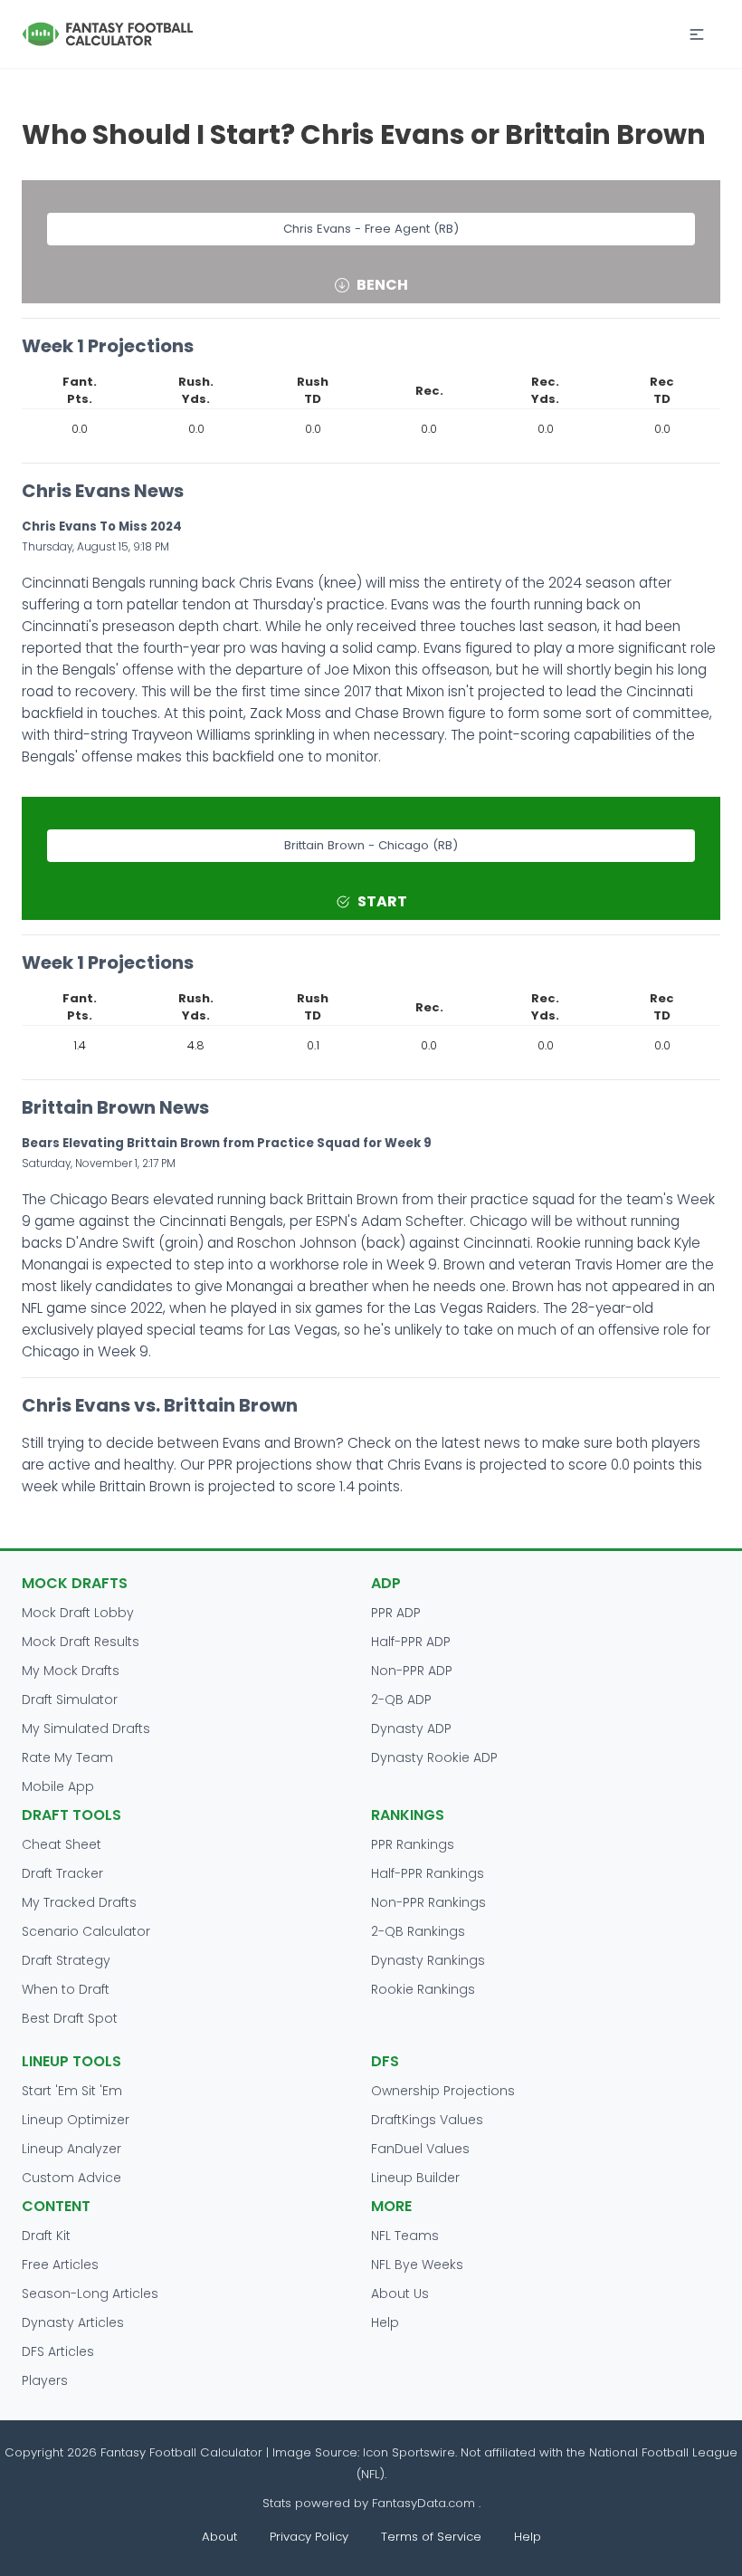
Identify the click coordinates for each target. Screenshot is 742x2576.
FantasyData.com (425, 2503)
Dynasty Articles (73, 2322)
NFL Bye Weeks (417, 2265)
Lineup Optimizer (76, 2120)
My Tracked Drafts (79, 1902)
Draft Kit (46, 2236)
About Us (400, 2294)
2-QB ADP (401, 1700)
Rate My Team (67, 1757)
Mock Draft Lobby (78, 1613)
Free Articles (60, 2265)
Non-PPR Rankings (428, 1902)
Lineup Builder (415, 2178)
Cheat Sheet (62, 1844)
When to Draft (66, 1989)
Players (45, 2380)
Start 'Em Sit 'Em (72, 2091)
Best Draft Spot (70, 2018)
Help (385, 2322)
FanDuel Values (420, 2149)
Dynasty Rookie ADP (434, 1757)
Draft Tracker (62, 1873)
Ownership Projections (443, 2091)
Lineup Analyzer (71, 2149)
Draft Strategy (66, 1960)
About (219, 2537)
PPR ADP (396, 1613)
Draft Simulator (70, 1700)
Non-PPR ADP (412, 1671)
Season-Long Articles (90, 2294)
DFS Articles (58, 2351)
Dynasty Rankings (428, 1960)
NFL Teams (405, 2236)
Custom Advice (71, 2178)
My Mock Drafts (71, 1671)
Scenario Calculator (86, 1931)
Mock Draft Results (81, 1642)
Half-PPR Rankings (428, 1873)
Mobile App (58, 1786)
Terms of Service (431, 2537)
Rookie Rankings (423, 1989)
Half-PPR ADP (411, 1642)
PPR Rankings (413, 1844)
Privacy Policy (309, 2537)
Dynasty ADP (411, 1729)
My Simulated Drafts (86, 1729)
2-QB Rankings (418, 1931)
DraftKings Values (427, 2120)
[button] (697, 34)
